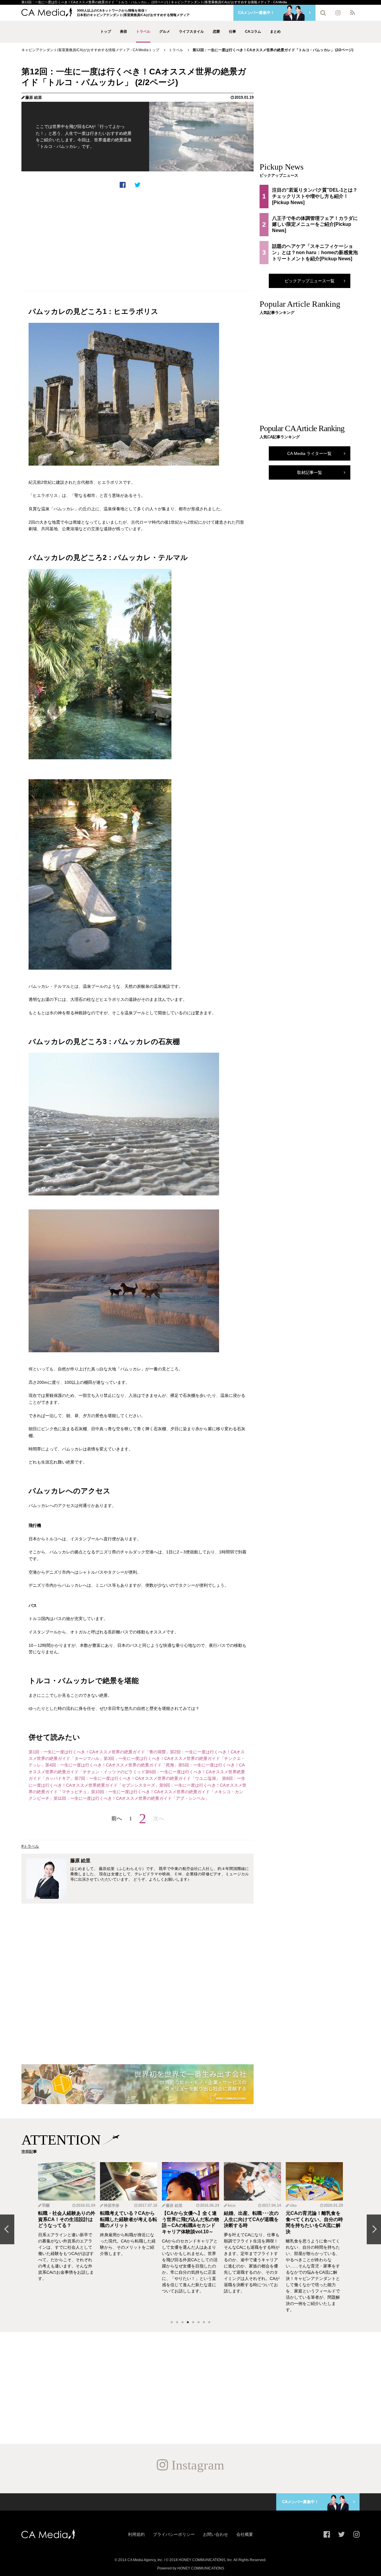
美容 (124, 32)
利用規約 (136, 2534)
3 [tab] (182, 2323)
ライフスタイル (191, 32)
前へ (117, 1818)
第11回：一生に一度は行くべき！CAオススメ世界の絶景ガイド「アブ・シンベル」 (131, 1798)
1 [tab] (172, 2323)
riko (293, 2205)
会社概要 (245, 2534)
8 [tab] (209, 2323)
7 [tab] (204, 2323)
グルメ (165, 32)
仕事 (232, 32)
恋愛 (216, 32)
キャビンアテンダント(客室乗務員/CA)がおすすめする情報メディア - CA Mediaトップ (90, 50)
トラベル (143, 32)
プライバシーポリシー (174, 2534)
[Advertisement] (138, 240)
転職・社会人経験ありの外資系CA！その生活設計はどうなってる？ (67, 2219)
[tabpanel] (67, 2237)
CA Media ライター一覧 (309, 453)
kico (232, 2205)
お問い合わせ (216, 2534)
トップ (106, 32)
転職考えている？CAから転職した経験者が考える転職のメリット (129, 2219)
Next (374, 2229)
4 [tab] (188, 2323)
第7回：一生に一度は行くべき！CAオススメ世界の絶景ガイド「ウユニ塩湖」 (147, 1778)
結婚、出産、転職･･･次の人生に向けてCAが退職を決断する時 (251, 2219)
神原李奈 (112, 2205)
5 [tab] (193, 2323)
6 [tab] (199, 2323)
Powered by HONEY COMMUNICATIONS (191, 2568)
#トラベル (30, 1846)
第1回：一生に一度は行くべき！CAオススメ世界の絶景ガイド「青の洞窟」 (99, 1752)
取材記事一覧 (310, 472)
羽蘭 (46, 2205)
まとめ (275, 32)
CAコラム (253, 32)
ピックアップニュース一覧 (310, 281)
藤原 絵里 (34, 97)
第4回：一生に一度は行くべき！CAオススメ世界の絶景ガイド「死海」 (112, 1765)
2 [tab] (177, 2323)
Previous (7, 2229)
